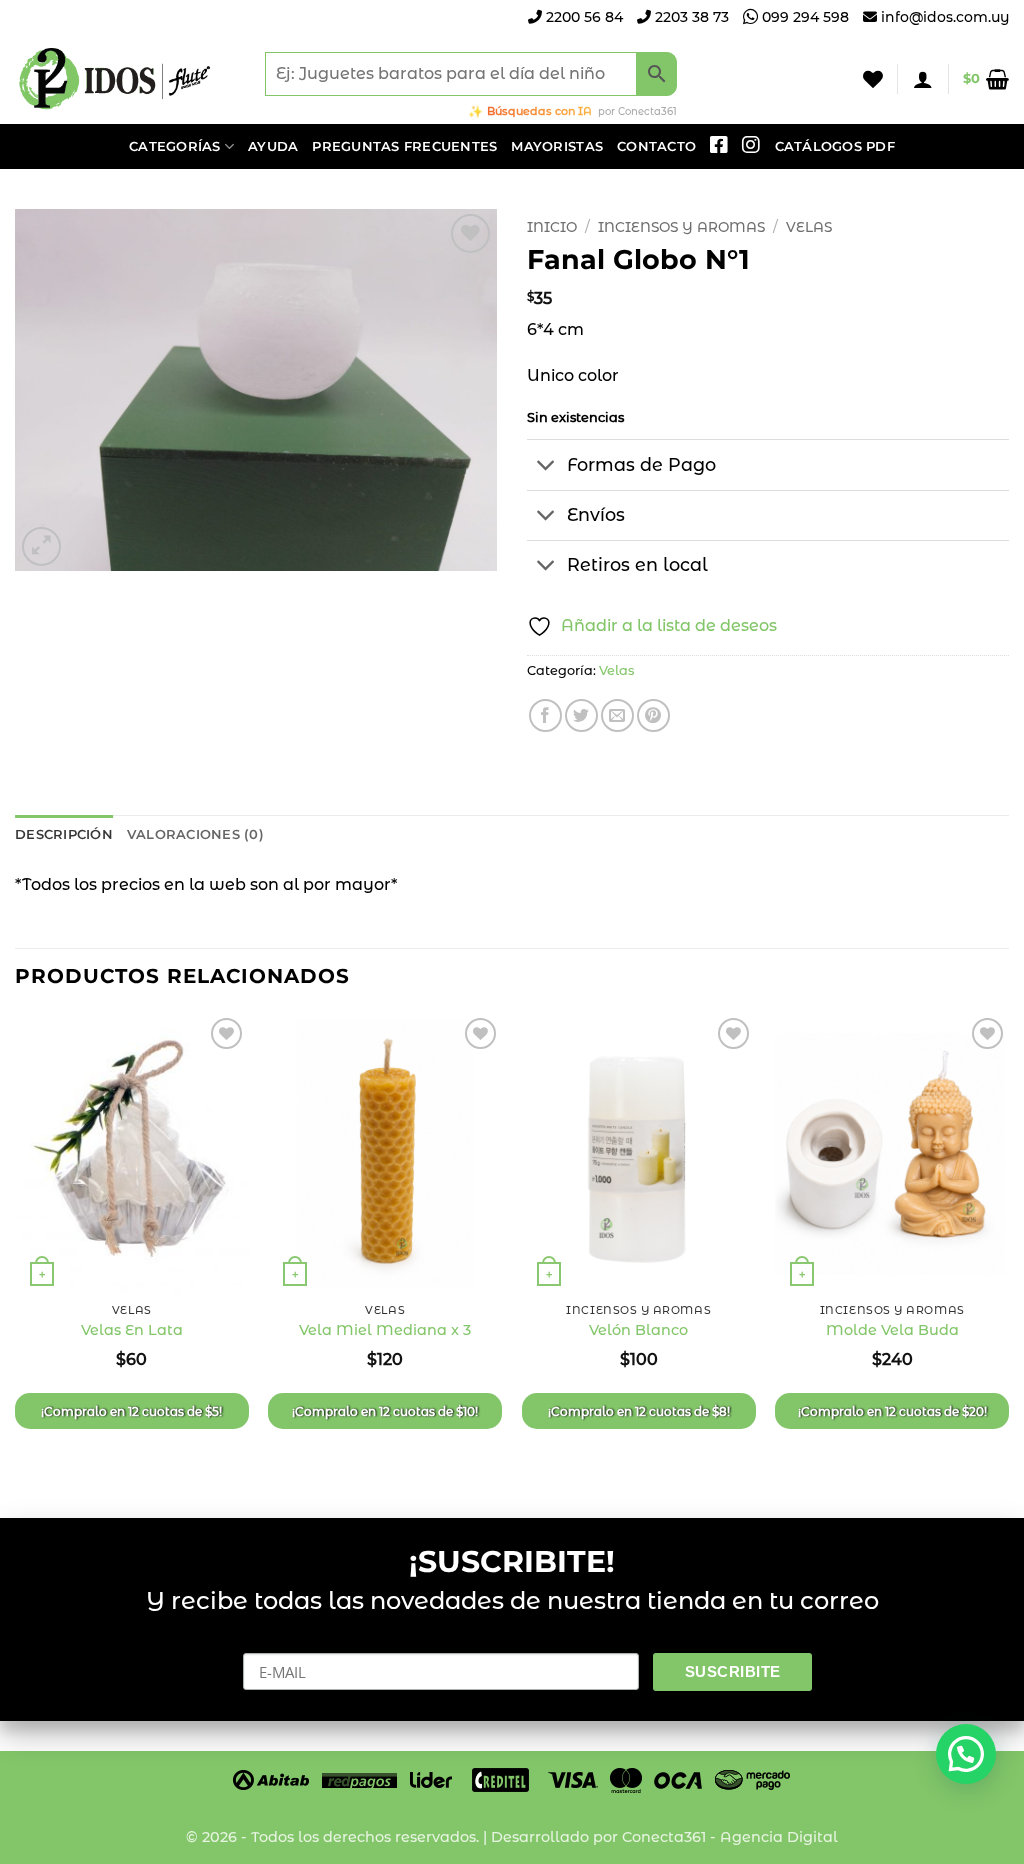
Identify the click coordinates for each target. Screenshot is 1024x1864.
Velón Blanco (638, 1330)
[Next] (1008, 1248)
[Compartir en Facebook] (545, 715)
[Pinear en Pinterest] (653, 715)
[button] (923, 79)
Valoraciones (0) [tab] (195, 834)
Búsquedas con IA (539, 111)
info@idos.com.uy (945, 17)
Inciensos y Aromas (681, 227)
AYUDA (273, 146)
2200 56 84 (582, 17)
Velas (809, 227)
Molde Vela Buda (892, 1330)
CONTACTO (656, 146)
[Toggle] (546, 466)
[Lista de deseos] (873, 79)
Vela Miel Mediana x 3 (385, 1330)
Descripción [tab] (64, 834)
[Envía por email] (617, 715)
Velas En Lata (132, 1330)
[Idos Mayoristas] (115, 79)
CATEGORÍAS (175, 146)
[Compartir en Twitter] (581, 715)
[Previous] (16, 1248)
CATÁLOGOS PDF (835, 146)
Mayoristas (557, 146)
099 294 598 (803, 17)
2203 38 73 (690, 17)
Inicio (552, 227)
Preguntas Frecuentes (404, 146)
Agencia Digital (779, 1837)
